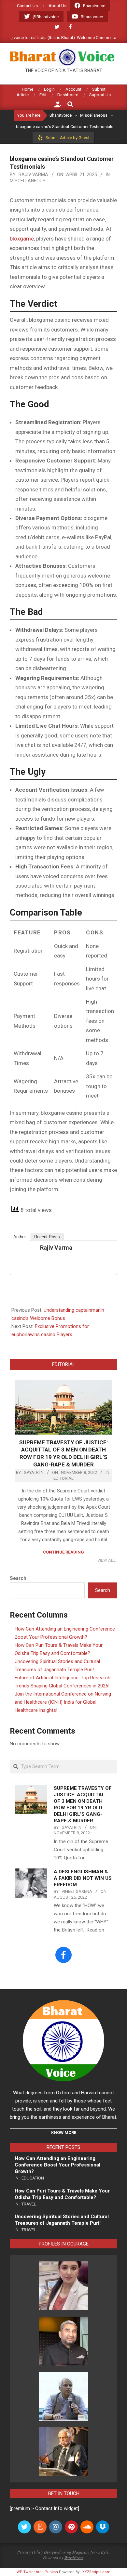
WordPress (74, 2557)
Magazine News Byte (91, 2552)
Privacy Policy (30, 2552)
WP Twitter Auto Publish (37, 2572)
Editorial (63, 1478)
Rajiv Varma (56, 1248)
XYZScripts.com (96, 2572)
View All (106, 1560)
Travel (29, 2204)
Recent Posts (47, 1237)
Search (18, 1578)
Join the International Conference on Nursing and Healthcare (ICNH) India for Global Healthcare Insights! (63, 1702)
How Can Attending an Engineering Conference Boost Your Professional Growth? (57, 2165)
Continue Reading (63, 1552)
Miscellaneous (28, 181)
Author (20, 1237)
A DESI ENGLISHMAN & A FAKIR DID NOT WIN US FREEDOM (83, 1878)
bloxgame (22, 239)
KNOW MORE (64, 2133)
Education (33, 2178)
